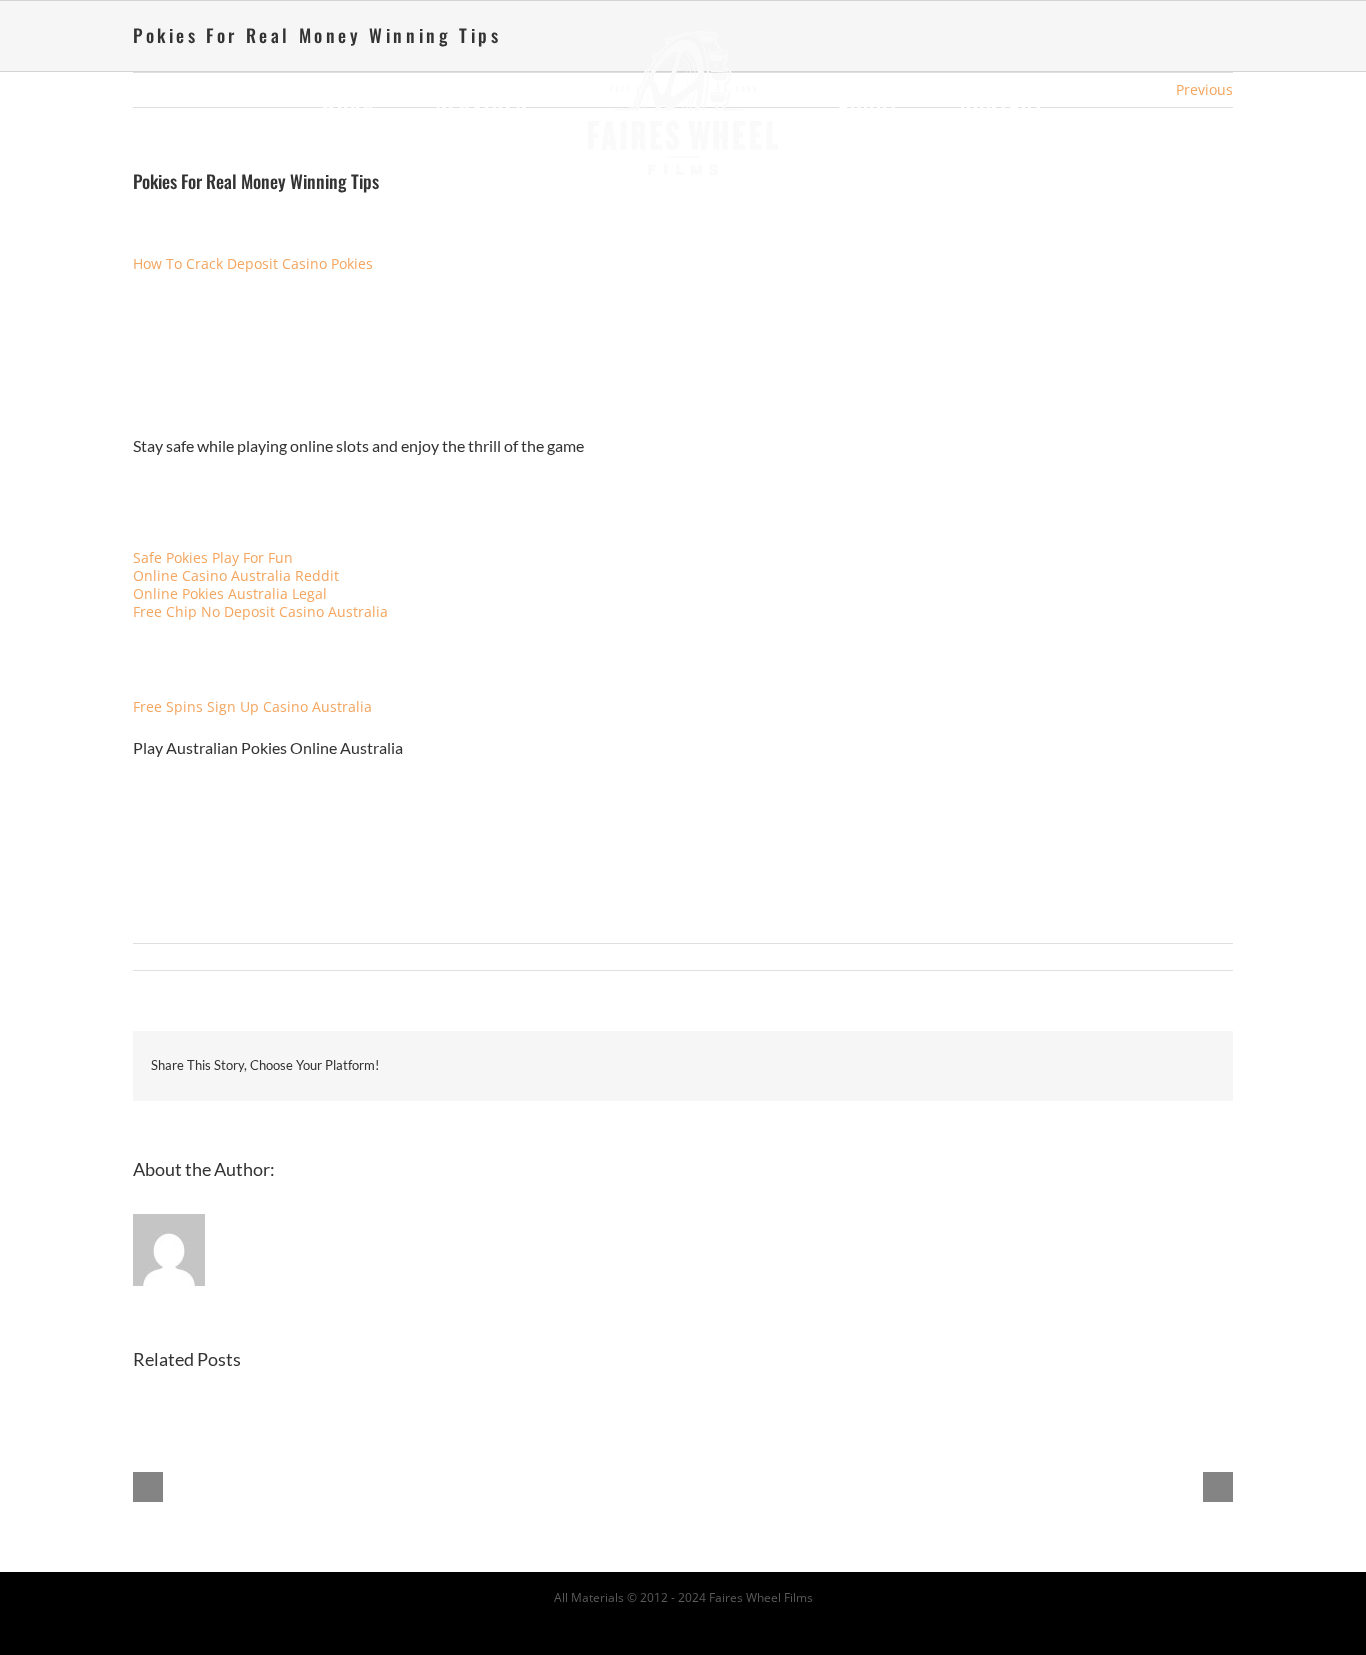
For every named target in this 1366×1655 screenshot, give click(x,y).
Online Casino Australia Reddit (236, 575)
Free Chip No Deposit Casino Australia (260, 611)
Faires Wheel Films (761, 1597)
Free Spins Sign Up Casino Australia (252, 706)
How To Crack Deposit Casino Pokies (253, 263)
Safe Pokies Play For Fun (213, 557)
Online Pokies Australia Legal (230, 593)
